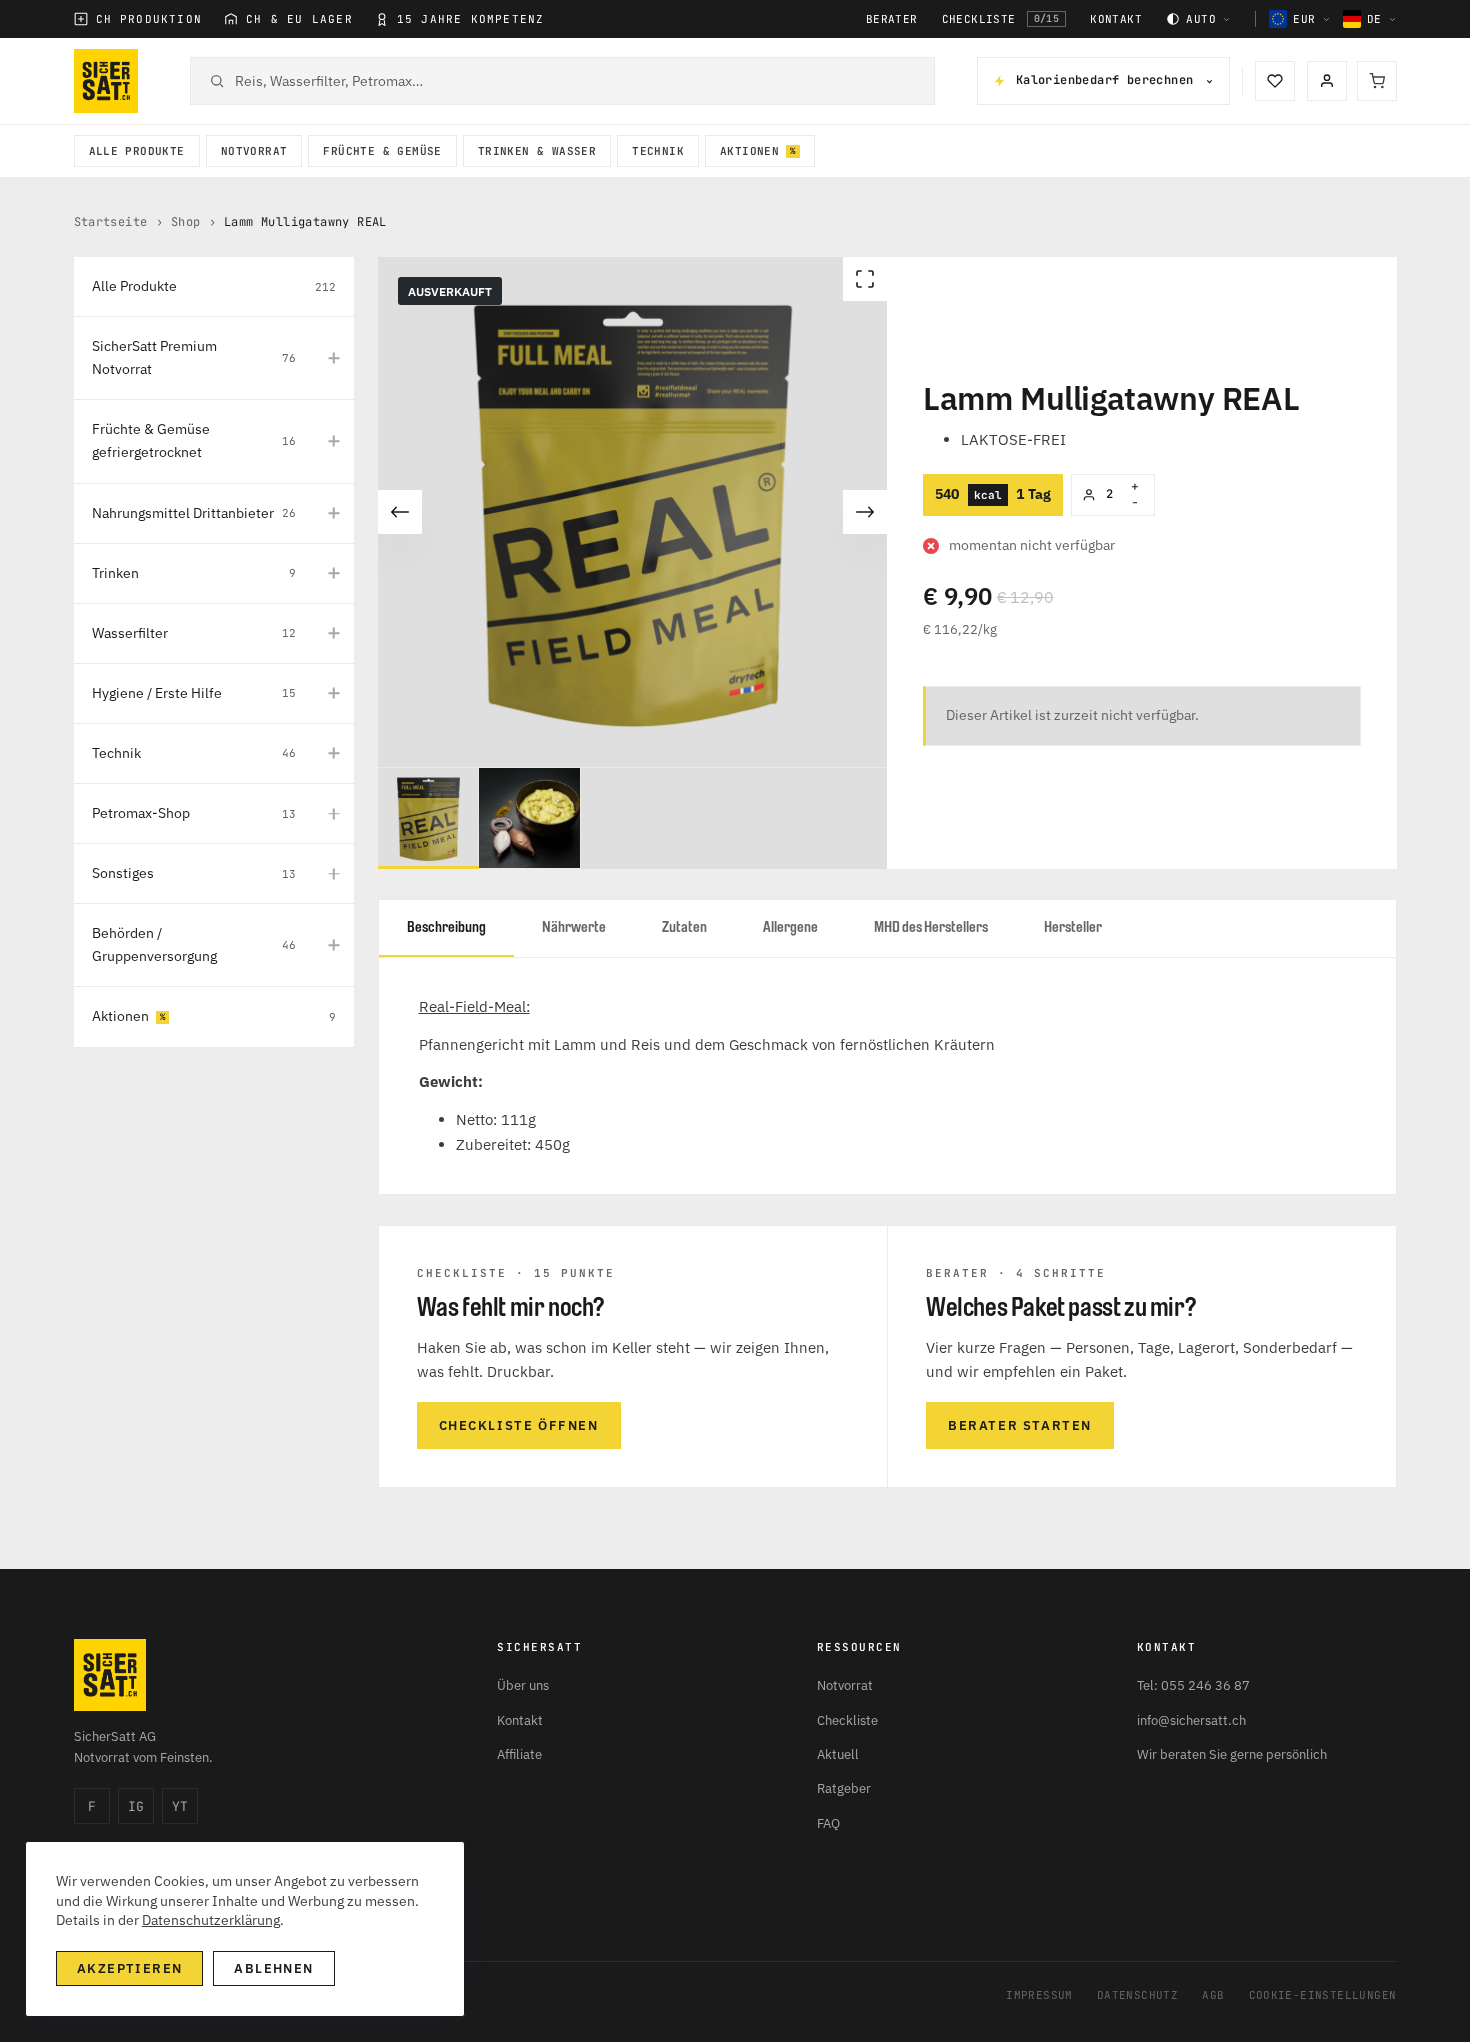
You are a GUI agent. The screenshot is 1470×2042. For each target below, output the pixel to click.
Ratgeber (844, 1788)
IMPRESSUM (1039, 1995)
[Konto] (1327, 81)
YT (180, 1806)
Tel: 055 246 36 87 (1193, 1685)
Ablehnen (273, 1968)
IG (136, 1806)
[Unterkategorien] (334, 358)
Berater (892, 19)
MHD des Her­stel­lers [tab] (931, 927)
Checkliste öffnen (519, 1425)
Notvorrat (254, 151)
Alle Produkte (137, 151)
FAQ (828, 1823)
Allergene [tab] (790, 927)
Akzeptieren (129, 1968)
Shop (186, 222)
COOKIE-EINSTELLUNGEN (1323, 1995)
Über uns (523, 1685)
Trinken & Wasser (537, 151)
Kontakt (1116, 19)
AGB (1213, 1995)
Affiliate (519, 1754)
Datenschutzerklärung (211, 1920)
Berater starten (1020, 1425)
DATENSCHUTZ (1137, 1995)
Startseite (111, 222)
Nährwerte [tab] (574, 927)
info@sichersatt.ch (1191, 1720)
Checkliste (1001, 19)
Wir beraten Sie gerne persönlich (1232, 1754)
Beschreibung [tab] (446, 927)
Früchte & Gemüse (382, 151)
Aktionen (749, 151)
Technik (658, 151)
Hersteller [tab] (1073, 927)
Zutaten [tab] (684, 927)
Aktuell (838, 1754)
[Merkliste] (1275, 81)
